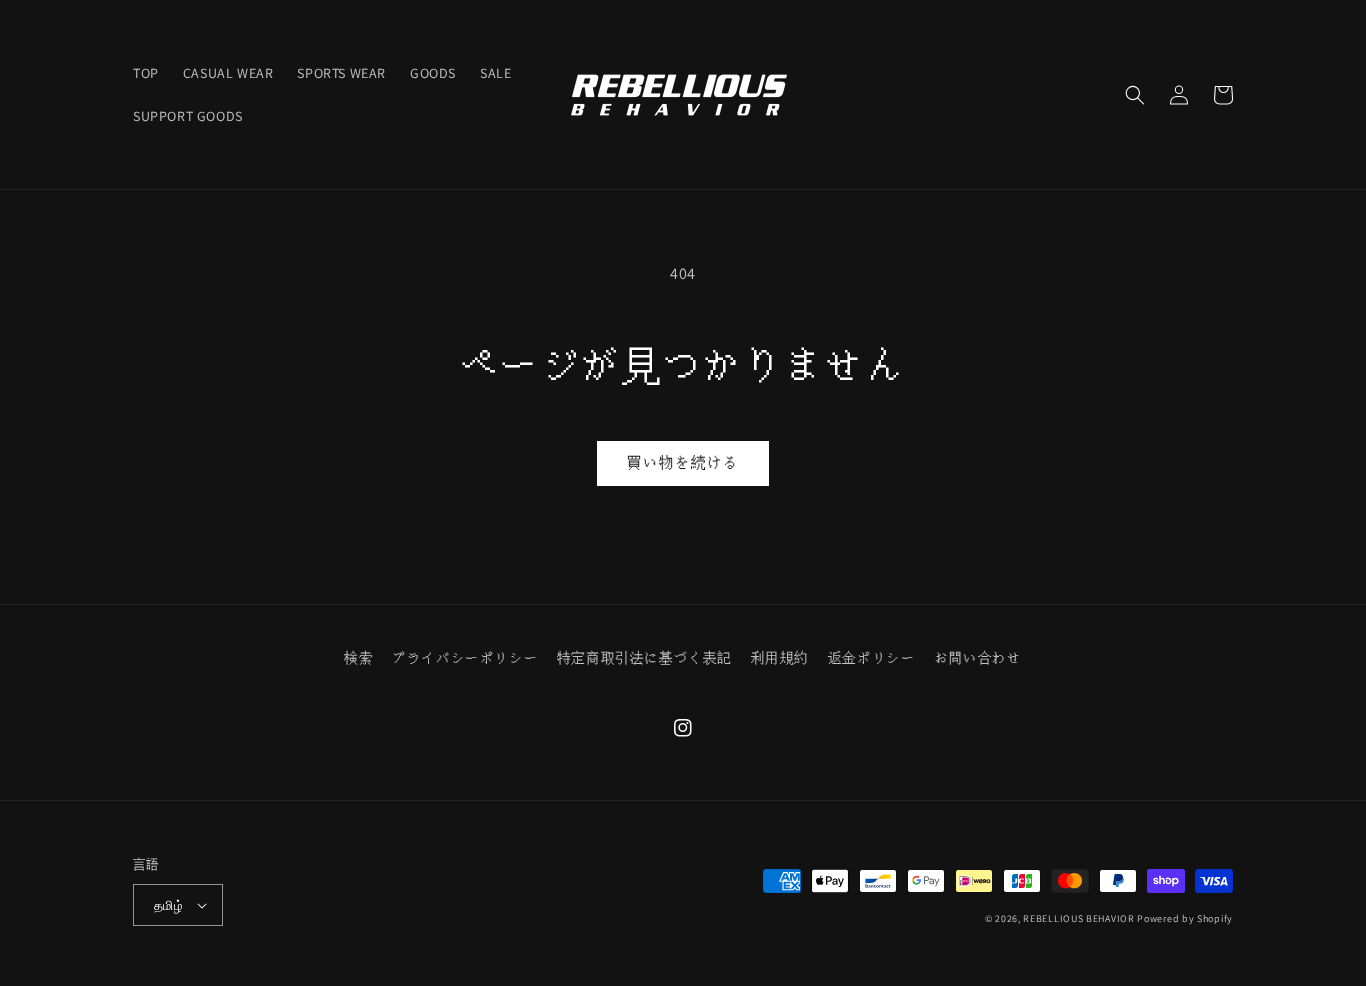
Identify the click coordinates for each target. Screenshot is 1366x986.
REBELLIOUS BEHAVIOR (1078, 918)
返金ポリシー (872, 658)
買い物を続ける (683, 462)
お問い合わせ (978, 658)
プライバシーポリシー (465, 658)
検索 (358, 658)
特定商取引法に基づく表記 (644, 658)
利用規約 (780, 658)
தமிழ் (168, 905)
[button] (1135, 95)
